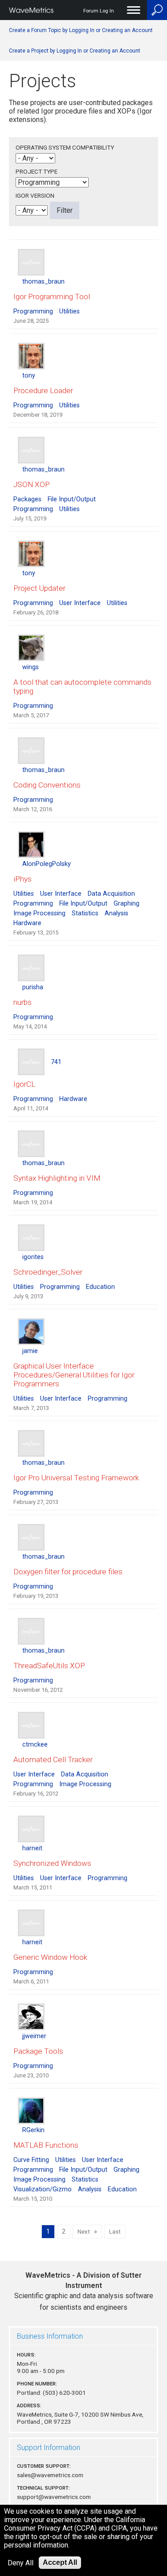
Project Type (37, 171)
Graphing (126, 904)
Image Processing (39, 913)
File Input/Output (72, 499)
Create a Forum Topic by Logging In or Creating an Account (81, 30)
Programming (33, 311)
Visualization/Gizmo (43, 2189)
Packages (27, 499)
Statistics (85, 913)
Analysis (116, 913)
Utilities (69, 311)
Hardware (27, 923)
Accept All (60, 2562)
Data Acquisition (111, 894)
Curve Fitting (31, 2160)
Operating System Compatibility (65, 147)
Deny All (20, 2563)
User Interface (80, 603)
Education (100, 1287)
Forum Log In (99, 11)
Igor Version (35, 195)
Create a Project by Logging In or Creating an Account (75, 51)
